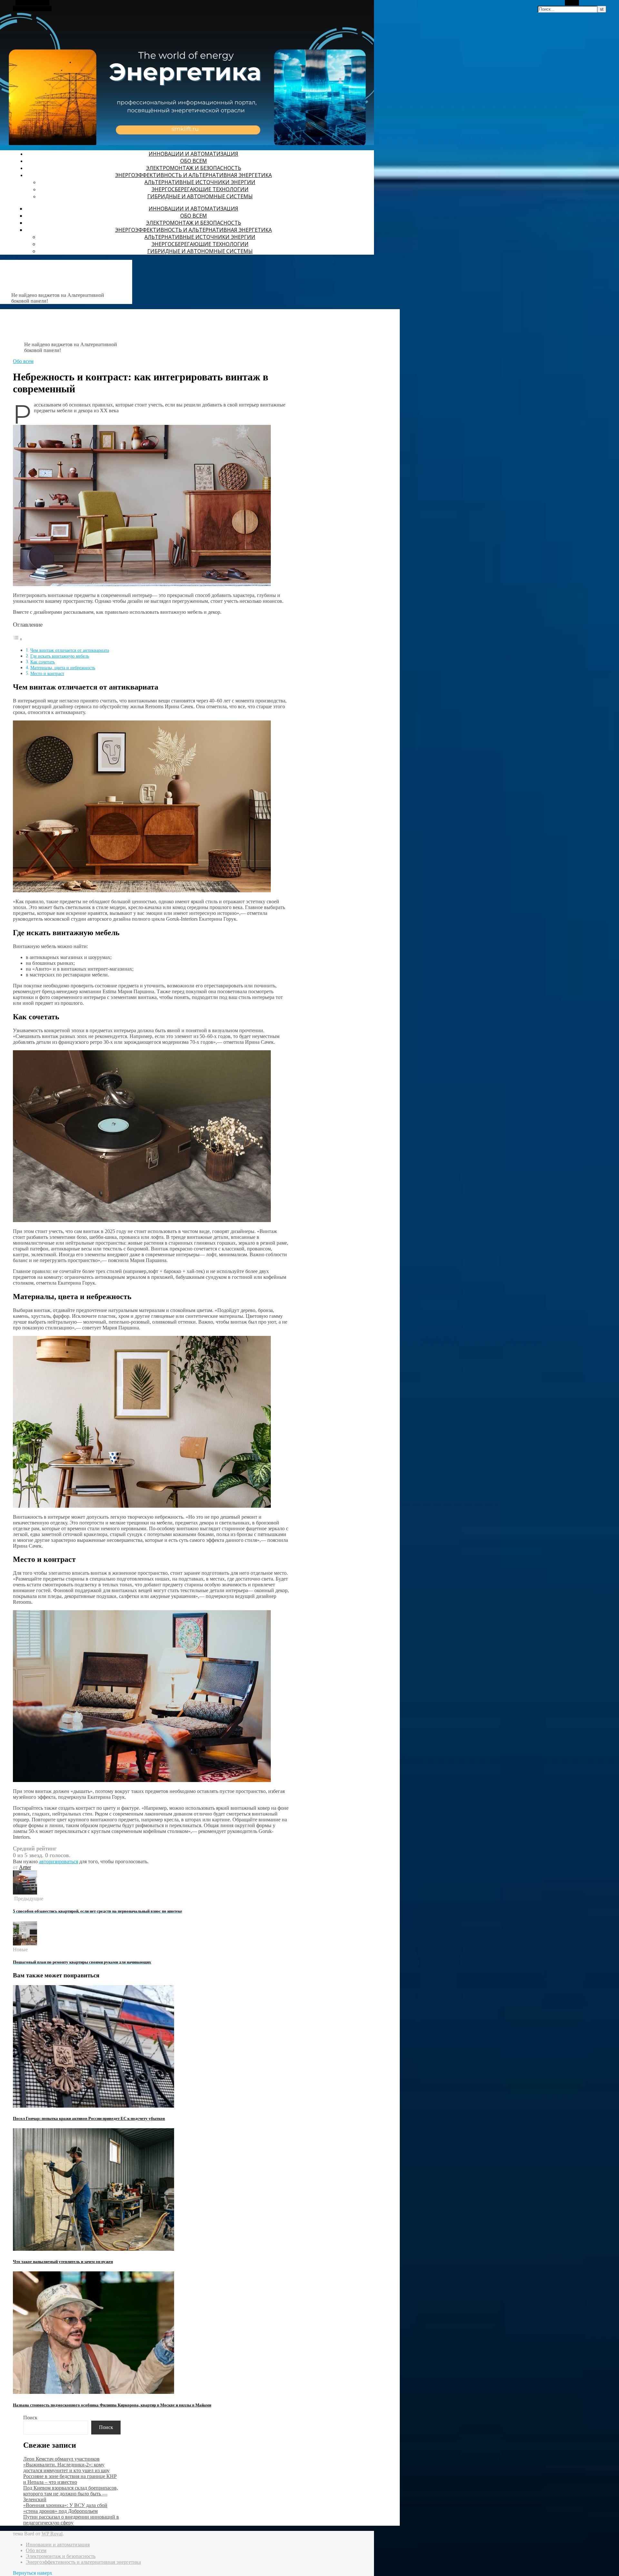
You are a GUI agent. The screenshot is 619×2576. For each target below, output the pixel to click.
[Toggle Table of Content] (18, 639)
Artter (25, 1867)
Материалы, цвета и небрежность (63, 668)
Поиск (30, 2418)
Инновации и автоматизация (193, 154)
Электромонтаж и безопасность (194, 168)
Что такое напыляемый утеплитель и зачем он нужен (63, 2262)
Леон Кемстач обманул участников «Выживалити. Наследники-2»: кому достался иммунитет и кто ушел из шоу (66, 2465)
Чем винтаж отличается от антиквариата (70, 650)
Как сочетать (43, 662)
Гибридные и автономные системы (200, 196)
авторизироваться (59, 1861)
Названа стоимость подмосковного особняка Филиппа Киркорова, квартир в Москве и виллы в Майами (112, 2405)
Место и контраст (47, 673)
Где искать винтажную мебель (60, 656)
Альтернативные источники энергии (200, 182)
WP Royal (52, 2534)
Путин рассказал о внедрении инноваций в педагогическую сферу (71, 2520)
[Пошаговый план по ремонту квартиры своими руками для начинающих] (25, 1944)
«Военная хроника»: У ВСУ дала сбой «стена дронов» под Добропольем (65, 2508)
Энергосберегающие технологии (200, 189)
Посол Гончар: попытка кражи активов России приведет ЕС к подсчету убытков (89, 2118)
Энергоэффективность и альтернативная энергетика (193, 175)
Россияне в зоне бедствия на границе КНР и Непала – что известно (70, 2479)
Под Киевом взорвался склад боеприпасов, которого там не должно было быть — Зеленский (71, 2494)
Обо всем (194, 161)
